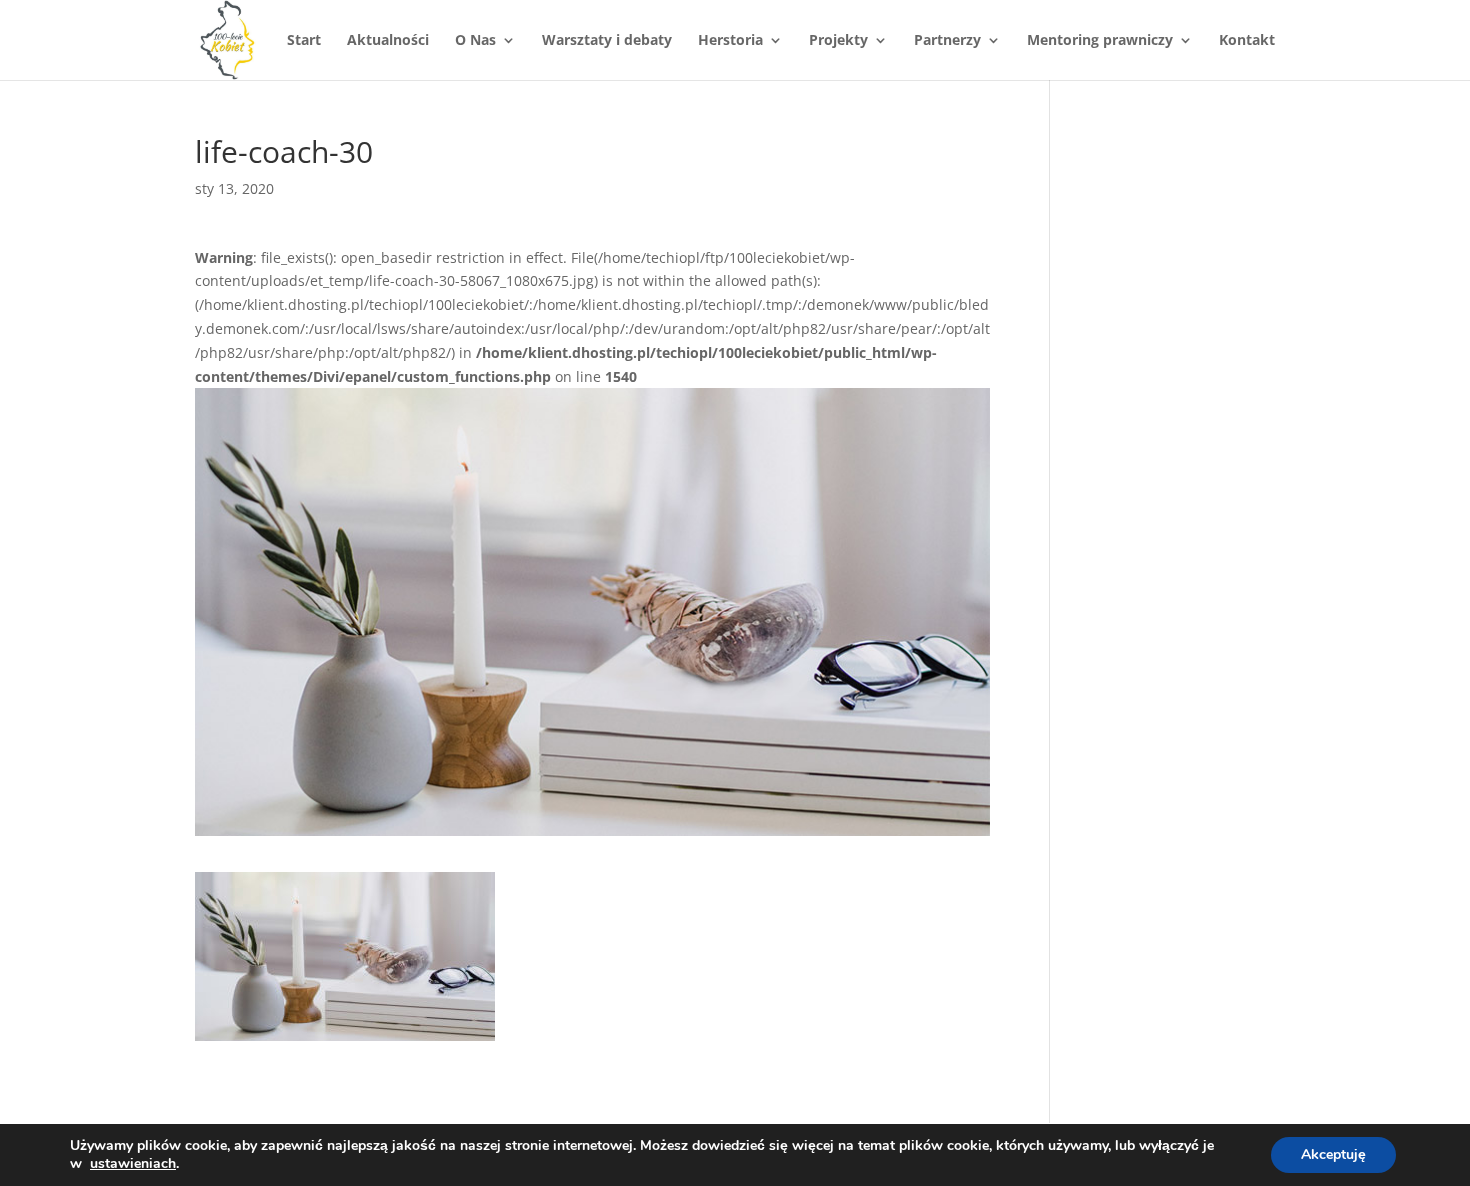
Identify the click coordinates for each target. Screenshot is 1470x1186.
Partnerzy (947, 41)
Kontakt (1247, 41)
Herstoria (730, 41)
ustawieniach (133, 1164)
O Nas (475, 41)
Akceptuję (1333, 1154)
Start (304, 41)
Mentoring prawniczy (1100, 41)
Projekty (838, 41)
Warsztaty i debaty (607, 41)
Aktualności (388, 41)
